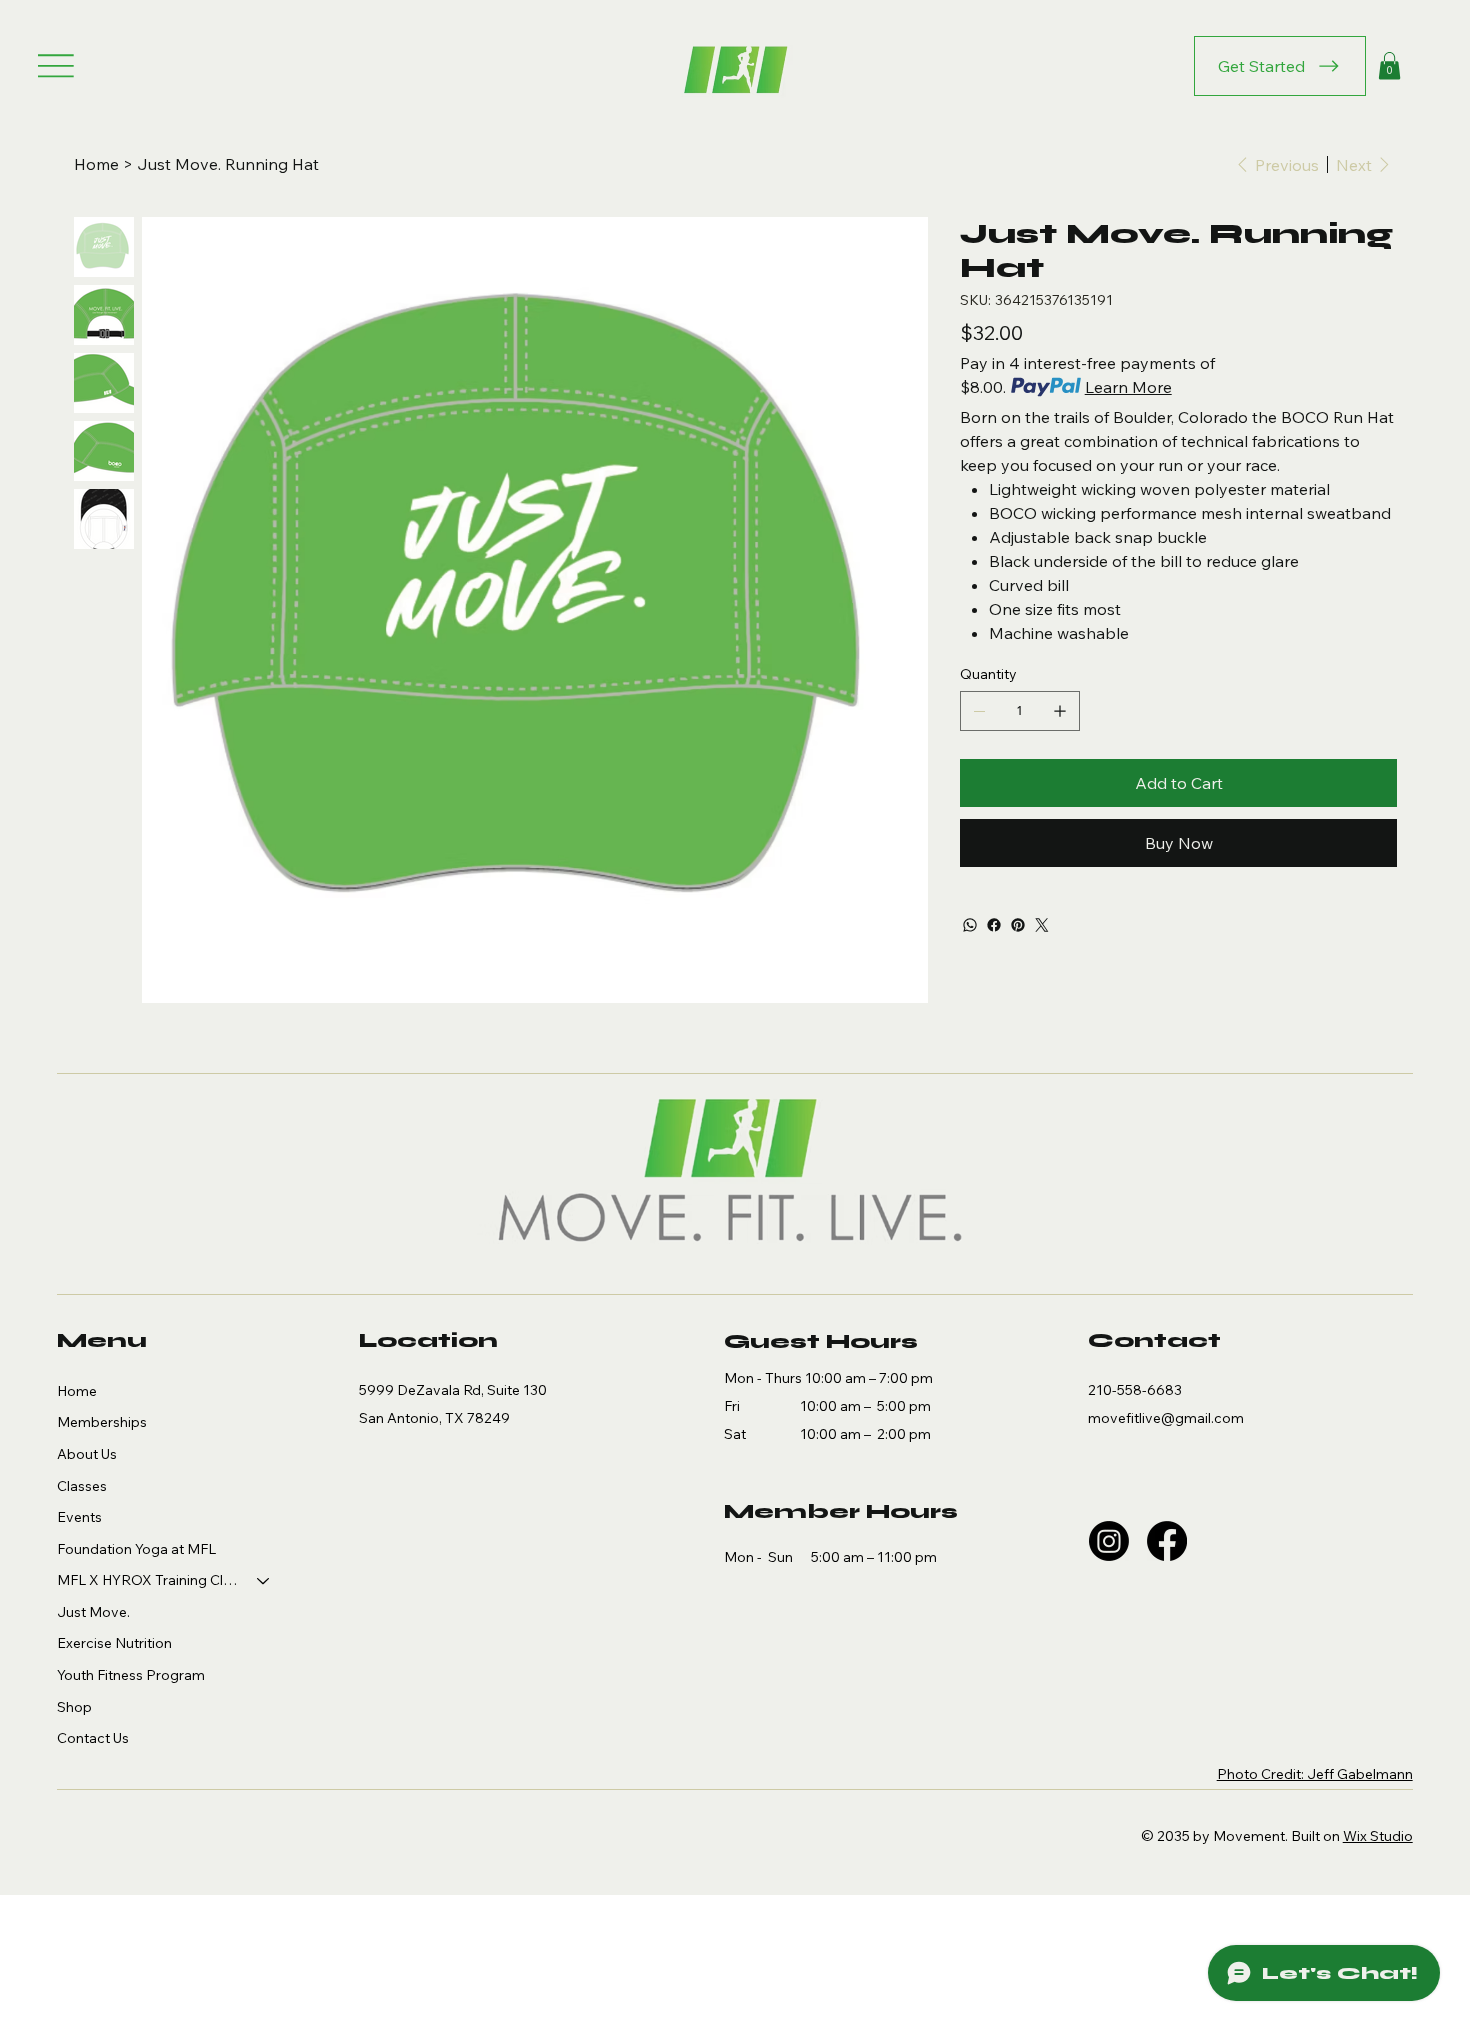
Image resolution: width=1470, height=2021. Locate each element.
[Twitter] (1042, 925)
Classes (82, 1486)
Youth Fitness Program (131, 1675)
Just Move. (93, 1612)
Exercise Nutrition (114, 1643)
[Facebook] (994, 925)
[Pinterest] (1018, 925)
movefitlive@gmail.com (1166, 1418)
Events (79, 1517)
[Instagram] (1109, 1541)
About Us (87, 1454)
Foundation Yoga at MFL (136, 1549)
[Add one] (1060, 711)
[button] (1389, 65)
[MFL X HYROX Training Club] (264, 1581)
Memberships (102, 1422)
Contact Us (93, 1738)
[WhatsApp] (970, 925)
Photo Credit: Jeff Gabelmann (1315, 1774)
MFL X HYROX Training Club (148, 1580)
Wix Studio (1378, 1836)
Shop (74, 1707)
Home (77, 1391)
